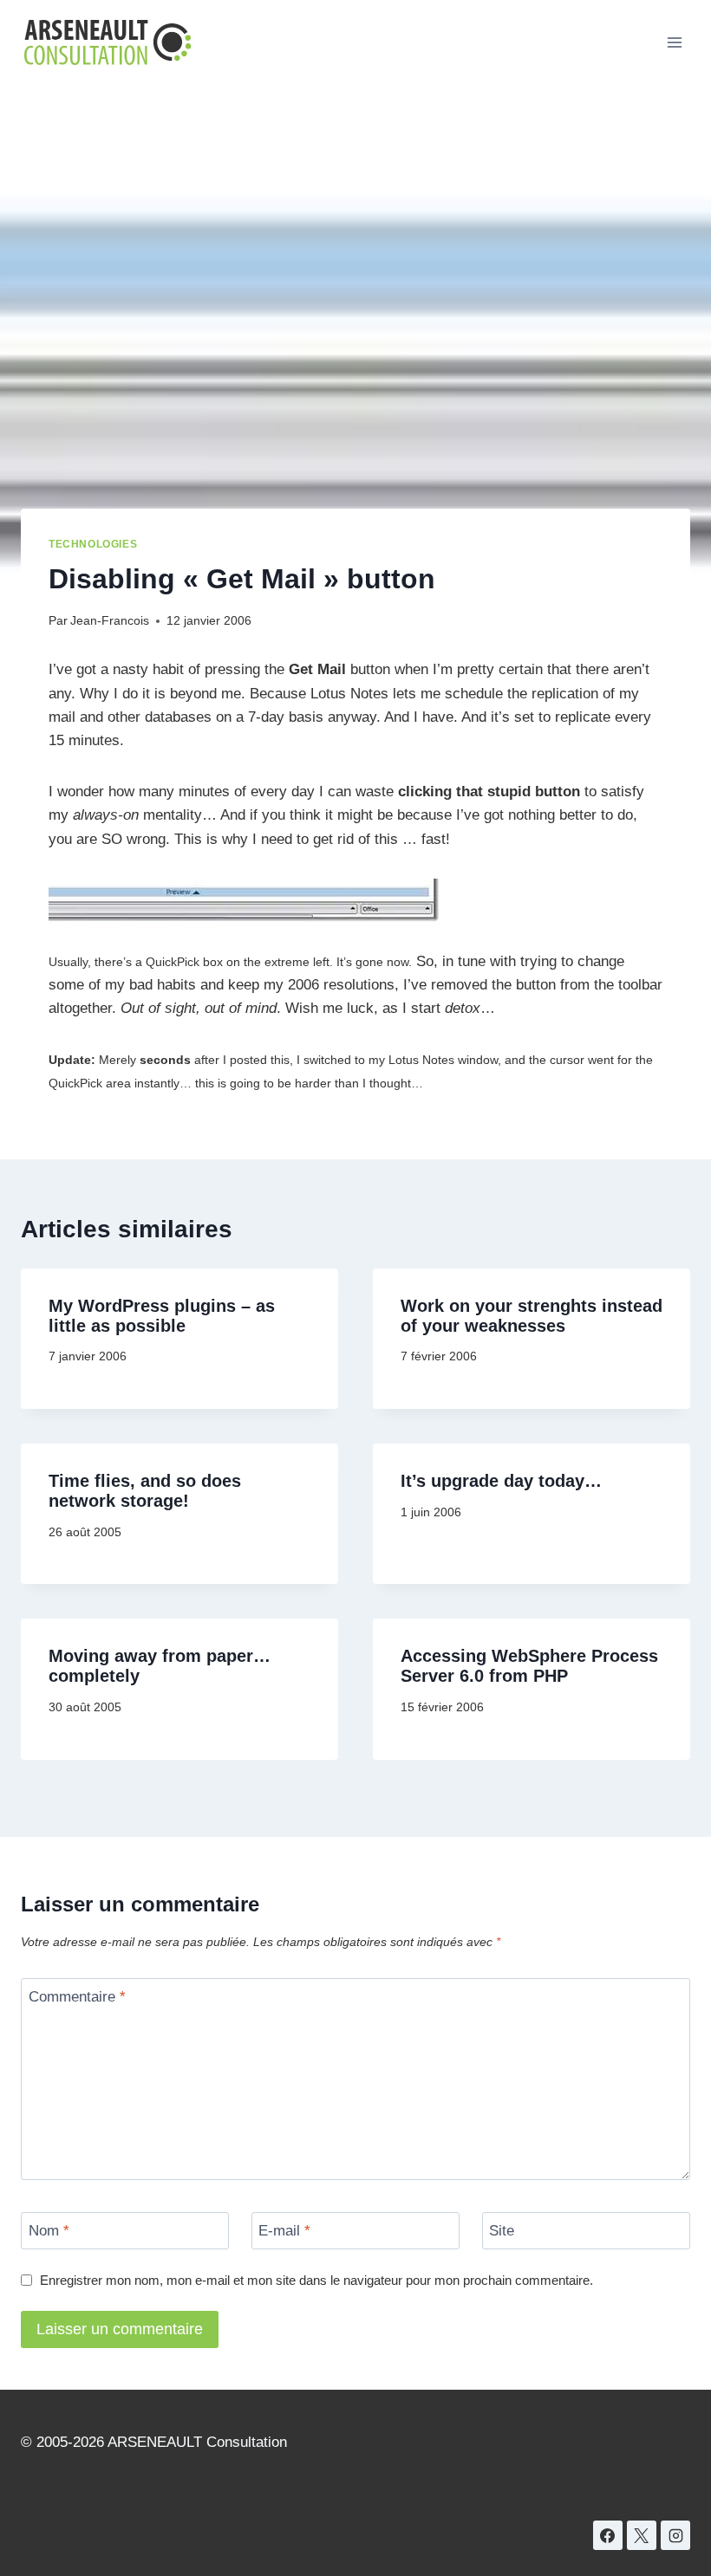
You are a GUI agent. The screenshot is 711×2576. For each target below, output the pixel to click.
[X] (642, 2535)
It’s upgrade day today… (501, 1481)
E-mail (284, 2231)
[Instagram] (675, 2535)
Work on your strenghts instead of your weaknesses (532, 1316)
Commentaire (77, 1997)
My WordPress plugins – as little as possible (162, 1316)
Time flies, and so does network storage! (145, 1491)
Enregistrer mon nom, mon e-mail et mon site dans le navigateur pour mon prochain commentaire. (316, 2280)
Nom (49, 2231)
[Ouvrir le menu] (674, 42)
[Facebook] (608, 2535)
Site (502, 2231)
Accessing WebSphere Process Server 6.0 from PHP (529, 1666)
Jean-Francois (110, 621)
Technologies (93, 544)
